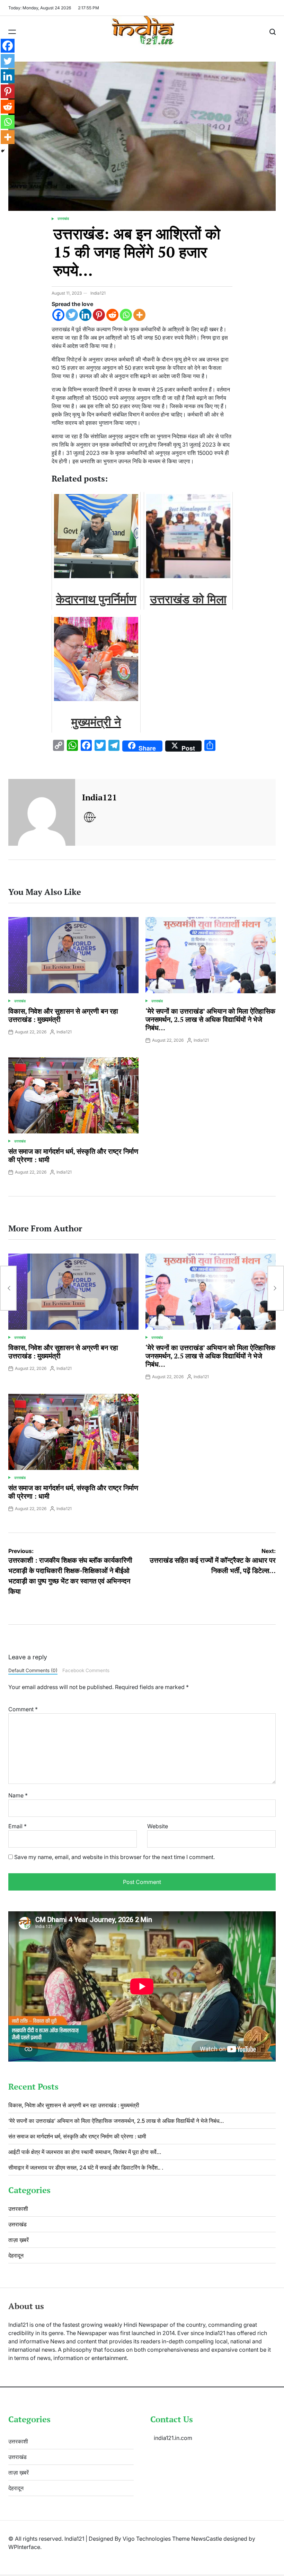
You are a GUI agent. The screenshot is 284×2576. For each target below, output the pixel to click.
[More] (139, 315)
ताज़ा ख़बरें (19, 2240)
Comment (23, 1709)
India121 (98, 293)
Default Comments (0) (33, 1670)
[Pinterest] (99, 315)
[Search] (273, 32)
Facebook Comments (86, 1670)
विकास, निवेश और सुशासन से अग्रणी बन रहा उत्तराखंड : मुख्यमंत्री (63, 1015)
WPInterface (24, 2547)
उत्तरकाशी (18, 2209)
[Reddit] (112, 315)
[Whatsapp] (126, 315)
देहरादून (16, 2255)
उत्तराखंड (63, 218)
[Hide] (3, 151)
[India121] (42, 812)
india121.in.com (173, 2438)
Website (158, 1826)
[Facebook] (58, 315)
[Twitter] (72, 315)
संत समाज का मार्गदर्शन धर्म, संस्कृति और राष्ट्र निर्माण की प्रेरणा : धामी (73, 1155)
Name (18, 1795)
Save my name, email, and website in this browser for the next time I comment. (114, 1857)
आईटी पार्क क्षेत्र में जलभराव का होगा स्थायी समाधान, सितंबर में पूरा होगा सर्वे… (85, 2152)
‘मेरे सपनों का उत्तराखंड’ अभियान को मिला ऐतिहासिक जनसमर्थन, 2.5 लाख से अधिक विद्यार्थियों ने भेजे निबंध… (210, 1019)
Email (17, 1826)
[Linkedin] (85, 315)
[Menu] (12, 32)
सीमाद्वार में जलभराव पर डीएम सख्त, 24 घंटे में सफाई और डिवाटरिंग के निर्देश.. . (86, 2167)
